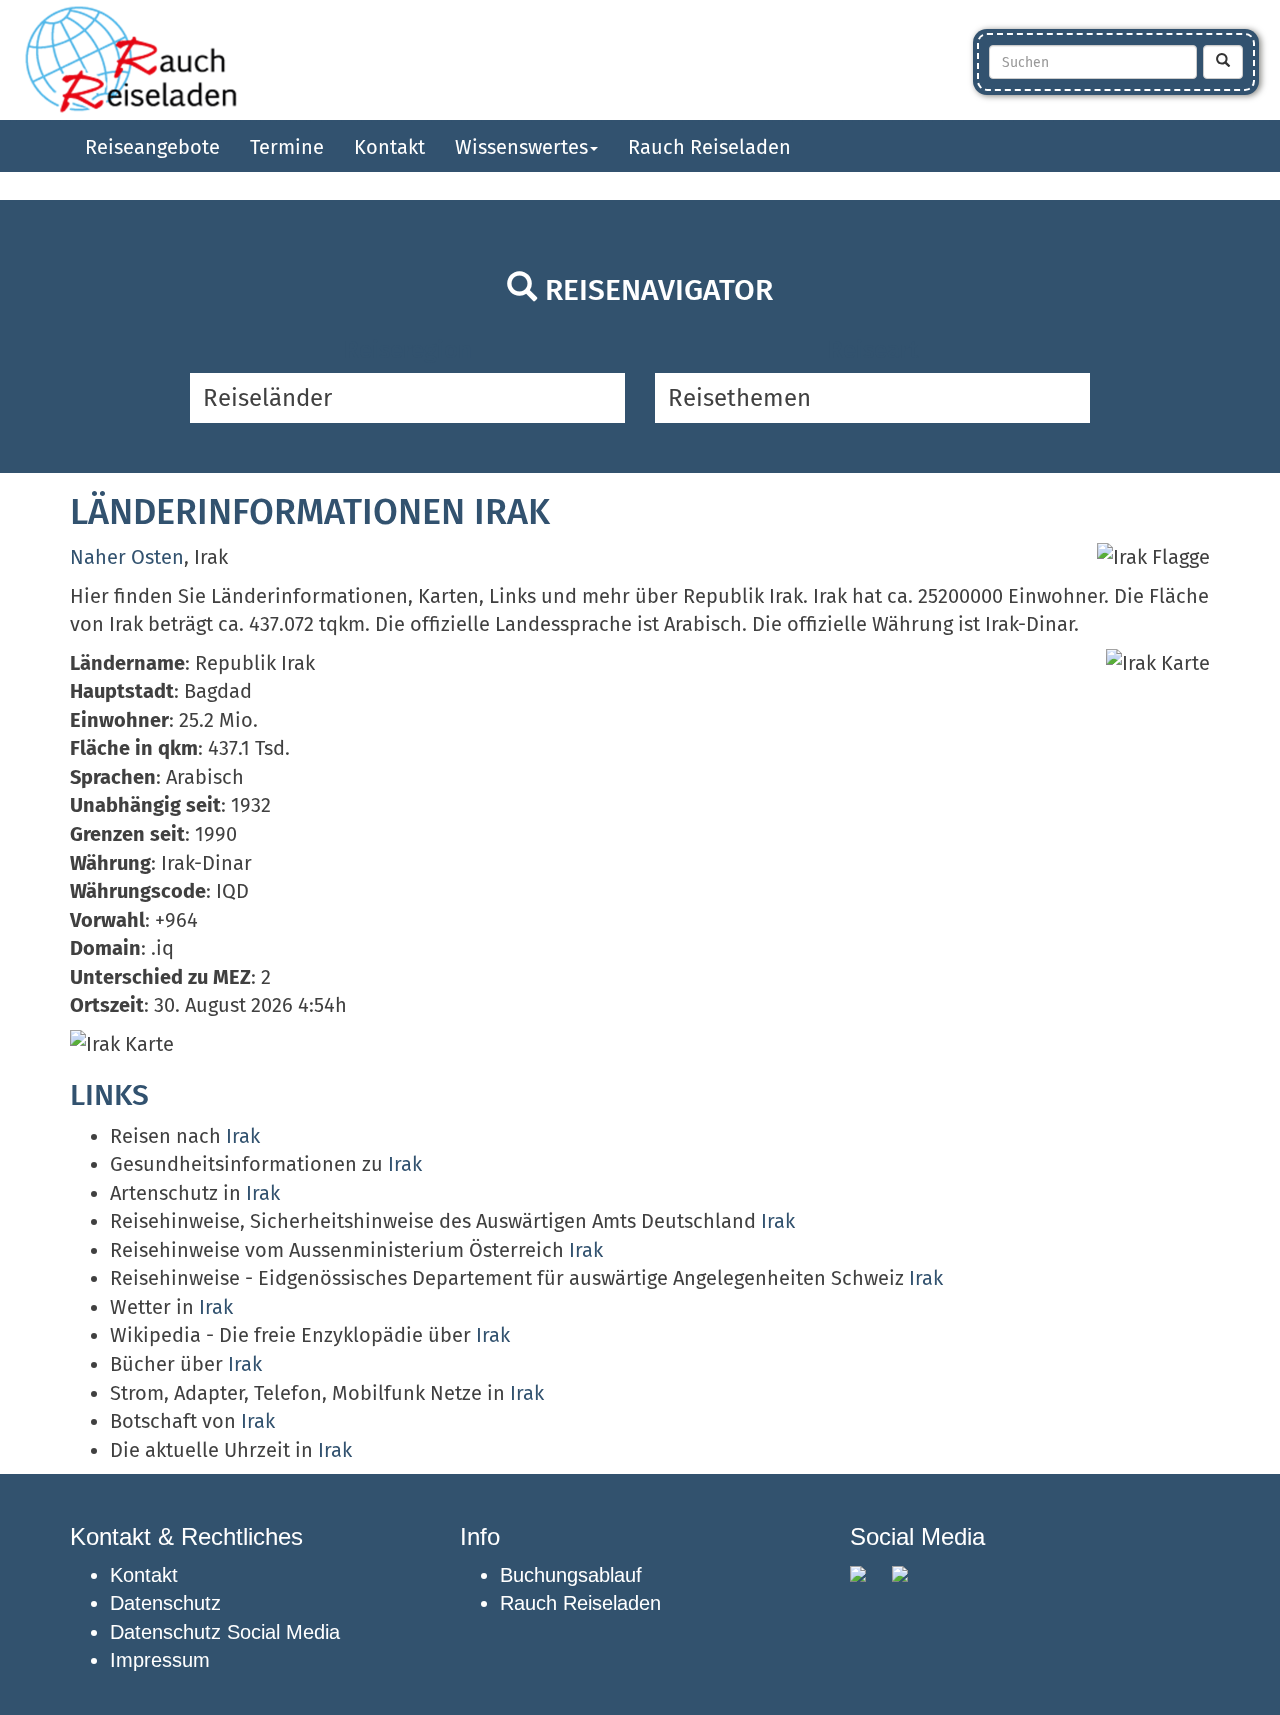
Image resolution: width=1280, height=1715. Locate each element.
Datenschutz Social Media (225, 1632)
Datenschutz (165, 1603)
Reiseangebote (152, 147)
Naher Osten (127, 557)
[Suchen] (1223, 62)
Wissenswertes (521, 147)
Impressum (160, 1660)
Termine (287, 147)
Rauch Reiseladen (709, 147)
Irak (243, 1136)
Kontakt (389, 147)
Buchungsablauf (571, 1575)
